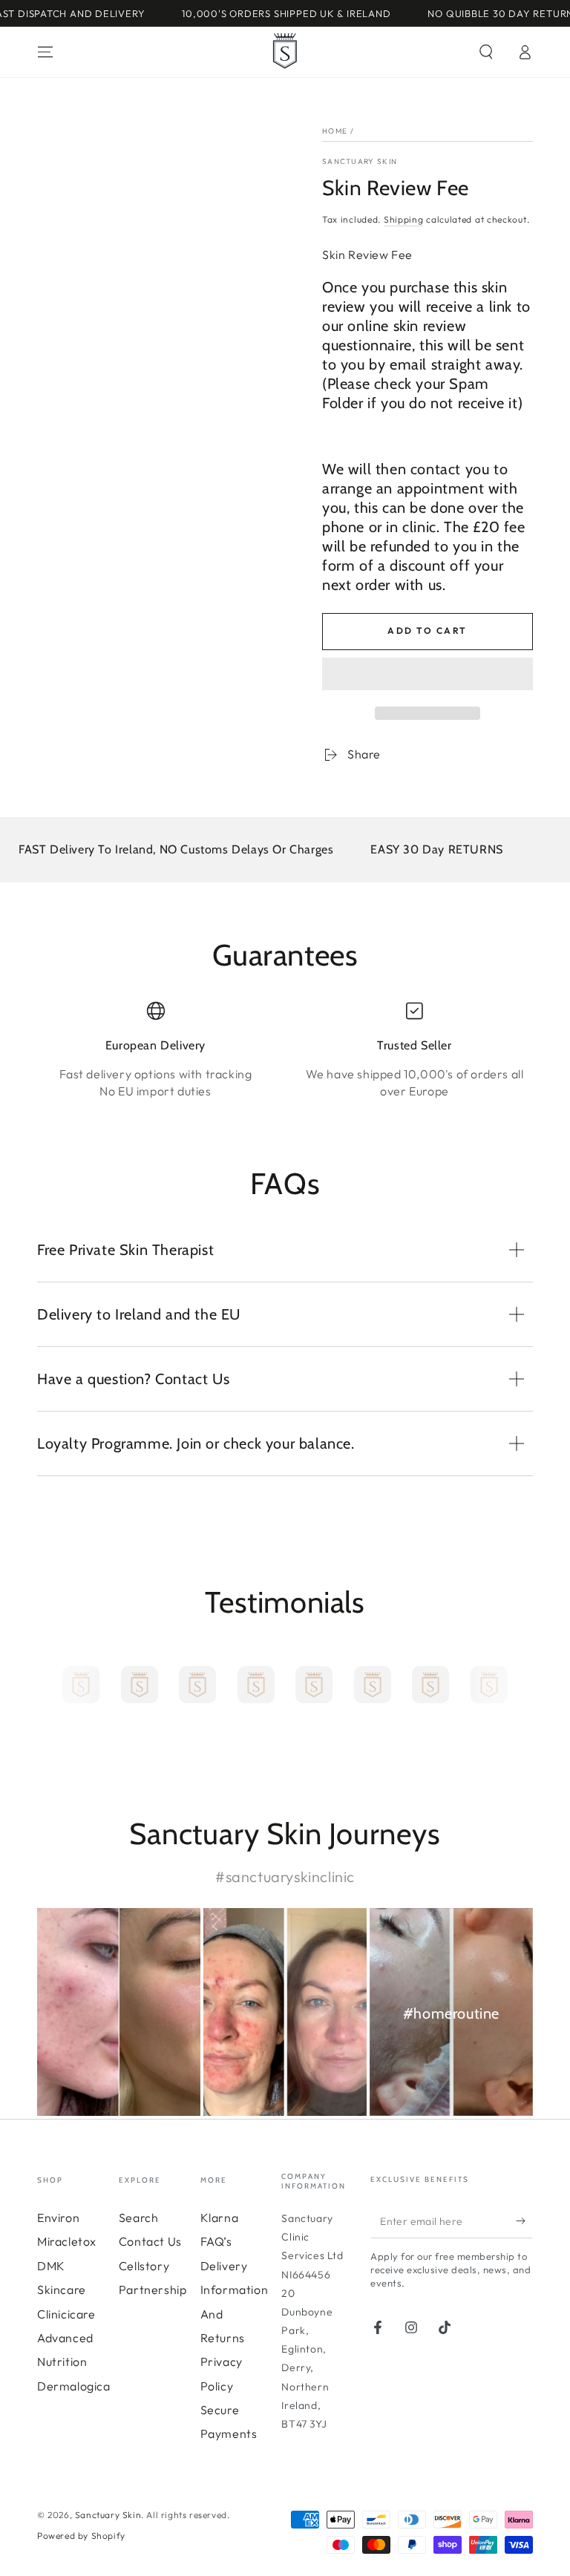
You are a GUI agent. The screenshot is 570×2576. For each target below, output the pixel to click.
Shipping (404, 219)
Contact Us (150, 2241)
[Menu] (45, 52)
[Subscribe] (524, 2221)
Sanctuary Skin (360, 161)
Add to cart (427, 630)
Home (335, 131)
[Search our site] (486, 52)
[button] (427, 676)
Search (139, 2218)
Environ (58, 2218)
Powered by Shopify (81, 2536)
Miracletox (67, 2241)
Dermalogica (74, 2386)
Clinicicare (66, 2314)
